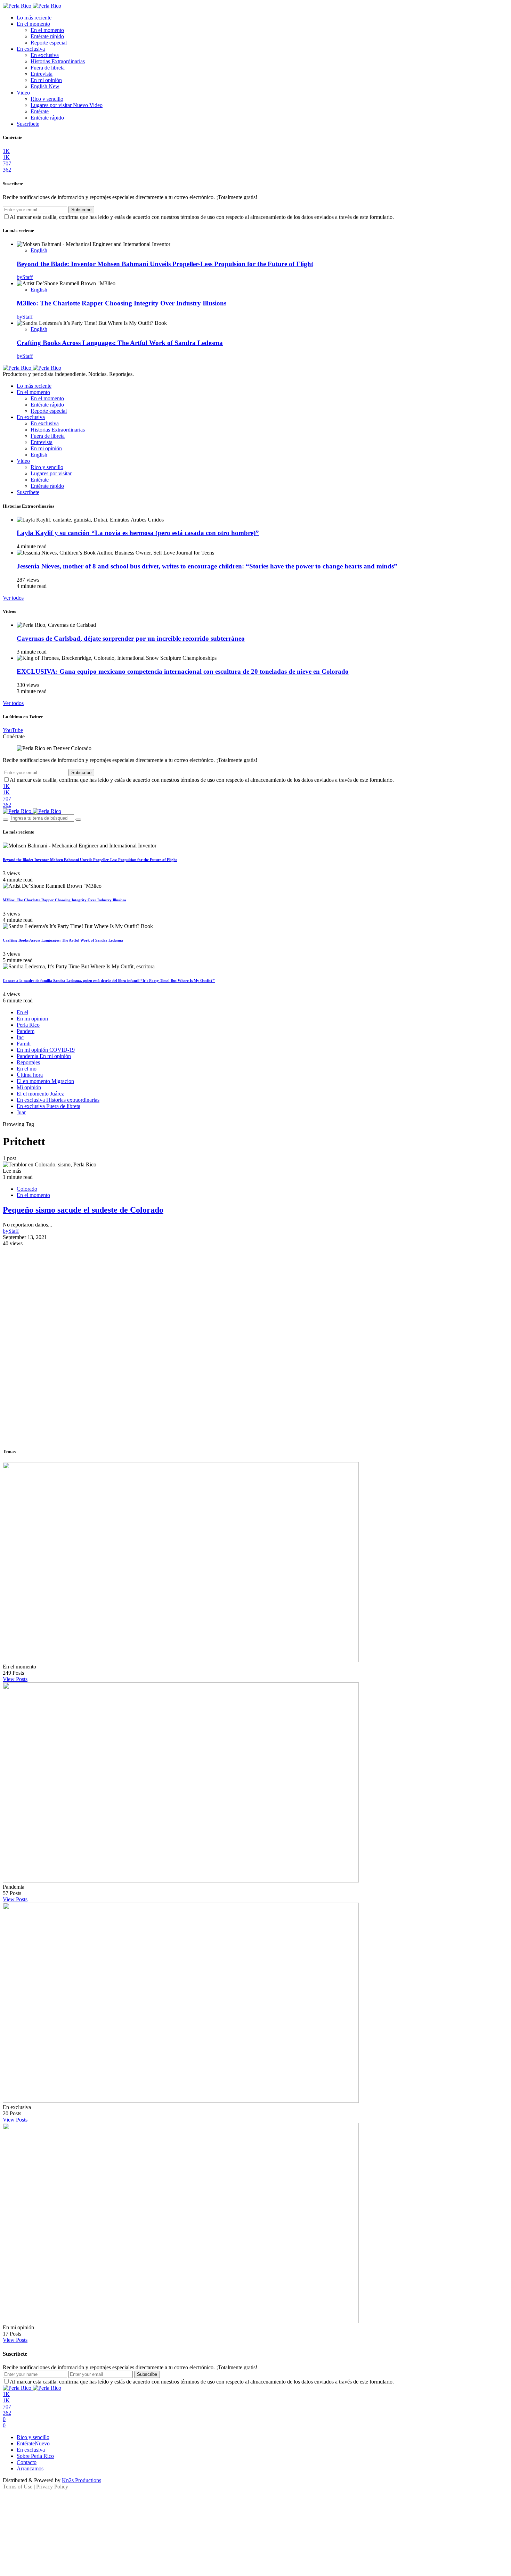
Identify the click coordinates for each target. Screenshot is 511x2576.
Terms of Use (18, 2487)
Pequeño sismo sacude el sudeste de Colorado (83, 1210)
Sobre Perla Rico (35, 2456)
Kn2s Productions (82, 2480)
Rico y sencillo (47, 99)
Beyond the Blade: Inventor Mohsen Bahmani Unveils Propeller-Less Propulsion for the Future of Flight (165, 264)
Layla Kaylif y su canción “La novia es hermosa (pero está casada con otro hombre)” (138, 533)
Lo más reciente (34, 18)
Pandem (26, 1031)
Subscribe (81, 210)
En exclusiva (31, 49)
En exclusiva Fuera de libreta (48, 1106)
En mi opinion (32, 1019)
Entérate (40, 111)
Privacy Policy (52, 2487)
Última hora (30, 1075)
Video (23, 93)
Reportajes (28, 1062)
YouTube (13, 730)
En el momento (33, 24)
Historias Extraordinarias (58, 61)
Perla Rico (28, 1025)
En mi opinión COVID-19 (46, 1050)
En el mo (27, 1069)
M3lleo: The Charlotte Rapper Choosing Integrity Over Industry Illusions (121, 303)
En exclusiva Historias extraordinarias (58, 1100)
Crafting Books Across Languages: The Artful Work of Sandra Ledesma (120, 343)
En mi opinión (46, 80)
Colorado (27, 1189)
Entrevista (42, 74)
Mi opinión (29, 1087)
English (45, 86)
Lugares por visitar (67, 105)
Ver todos (13, 598)
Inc (20, 1037)
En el (22, 1012)
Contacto (27, 2462)
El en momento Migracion (45, 1081)
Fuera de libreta (48, 68)
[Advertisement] (255, 1295)
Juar (21, 1112)
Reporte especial (49, 43)
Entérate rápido (47, 36)
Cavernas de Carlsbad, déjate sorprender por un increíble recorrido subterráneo (131, 638)
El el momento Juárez (40, 1094)
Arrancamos (30, 2468)
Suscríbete (28, 124)
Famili (24, 1044)
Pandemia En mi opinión (44, 1056)
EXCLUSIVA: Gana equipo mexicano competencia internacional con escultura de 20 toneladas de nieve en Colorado (183, 671)
